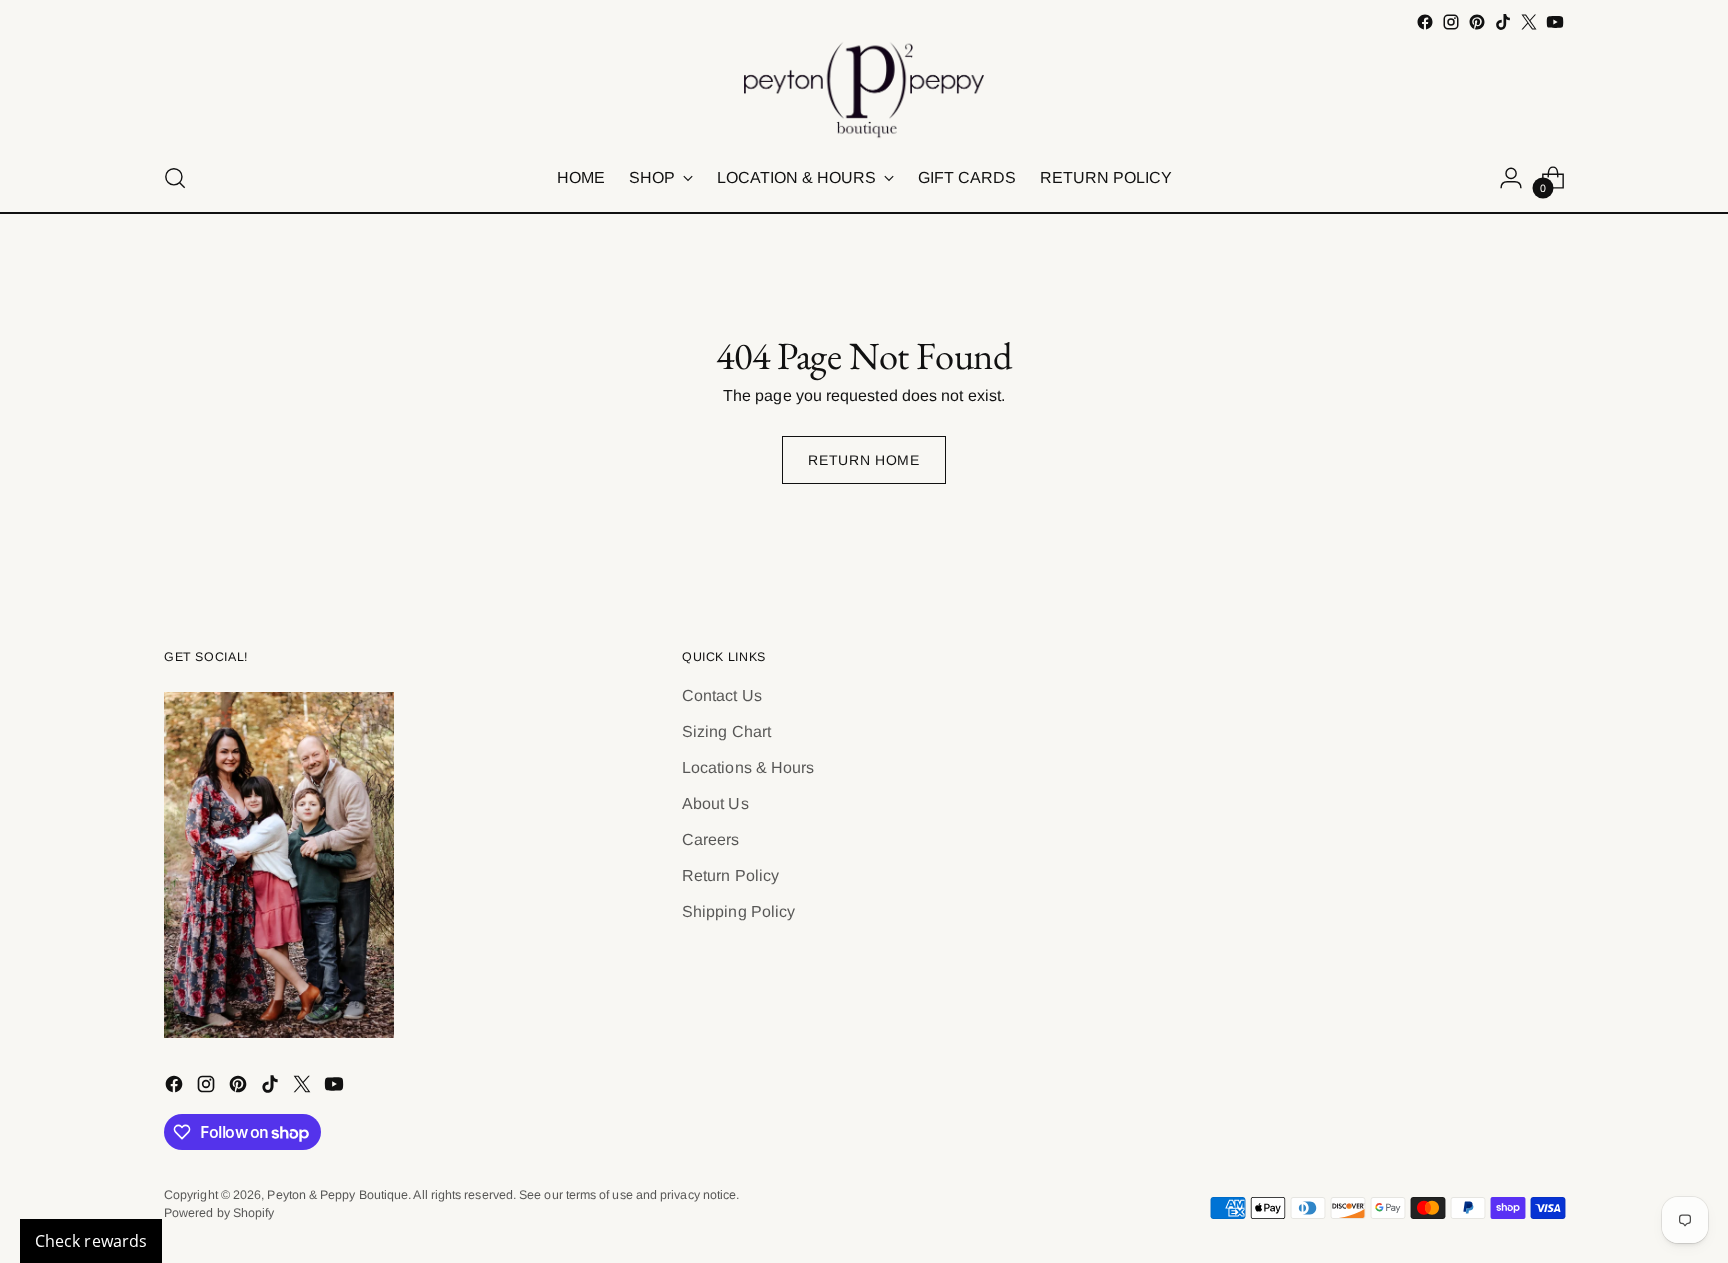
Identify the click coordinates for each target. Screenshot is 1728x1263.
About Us (715, 803)
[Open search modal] (175, 178)
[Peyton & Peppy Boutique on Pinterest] (1477, 22)
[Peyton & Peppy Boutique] (864, 90)
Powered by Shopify (219, 1213)
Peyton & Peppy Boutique (337, 1195)
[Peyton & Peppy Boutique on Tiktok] (1503, 22)
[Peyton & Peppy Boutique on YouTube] (1555, 22)
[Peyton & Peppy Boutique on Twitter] (1529, 22)
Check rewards (91, 1241)
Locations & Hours (748, 767)
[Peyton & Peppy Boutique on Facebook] (1425, 22)
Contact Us (722, 695)
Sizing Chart (726, 731)
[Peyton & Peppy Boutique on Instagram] (1451, 22)
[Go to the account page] (1511, 178)
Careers (711, 839)
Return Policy (730, 875)
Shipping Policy (738, 911)
